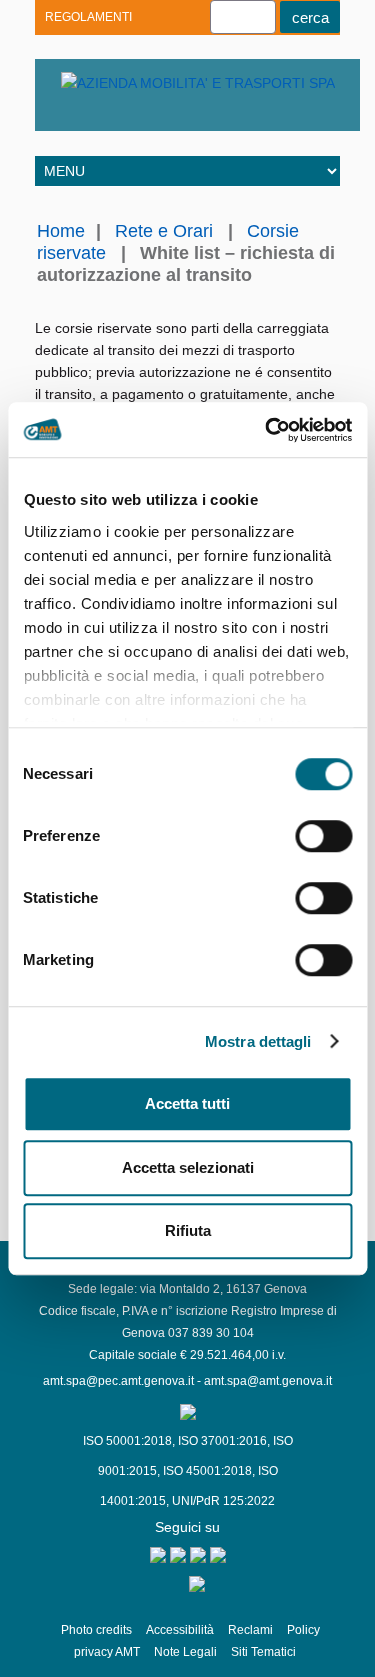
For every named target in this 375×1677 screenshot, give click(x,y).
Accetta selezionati (188, 1167)
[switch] (323, 836)
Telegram (137, 115)
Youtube (67, 115)
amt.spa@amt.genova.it (268, 1381)
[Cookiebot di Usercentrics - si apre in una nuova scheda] (267, 430)
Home (61, 231)
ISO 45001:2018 (207, 1471)
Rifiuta (188, 1230)
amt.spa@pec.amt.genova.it (118, 1381)
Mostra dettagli (258, 1041)
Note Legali (185, 1652)
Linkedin (102, 115)
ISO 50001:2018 (127, 1441)
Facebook (172, 115)
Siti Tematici (263, 1652)
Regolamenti (88, 17)
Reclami (250, 1630)
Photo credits (96, 1630)
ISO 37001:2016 (222, 1441)
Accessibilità (180, 1630)
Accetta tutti (187, 1103)
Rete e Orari (164, 231)
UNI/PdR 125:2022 (223, 1501)
